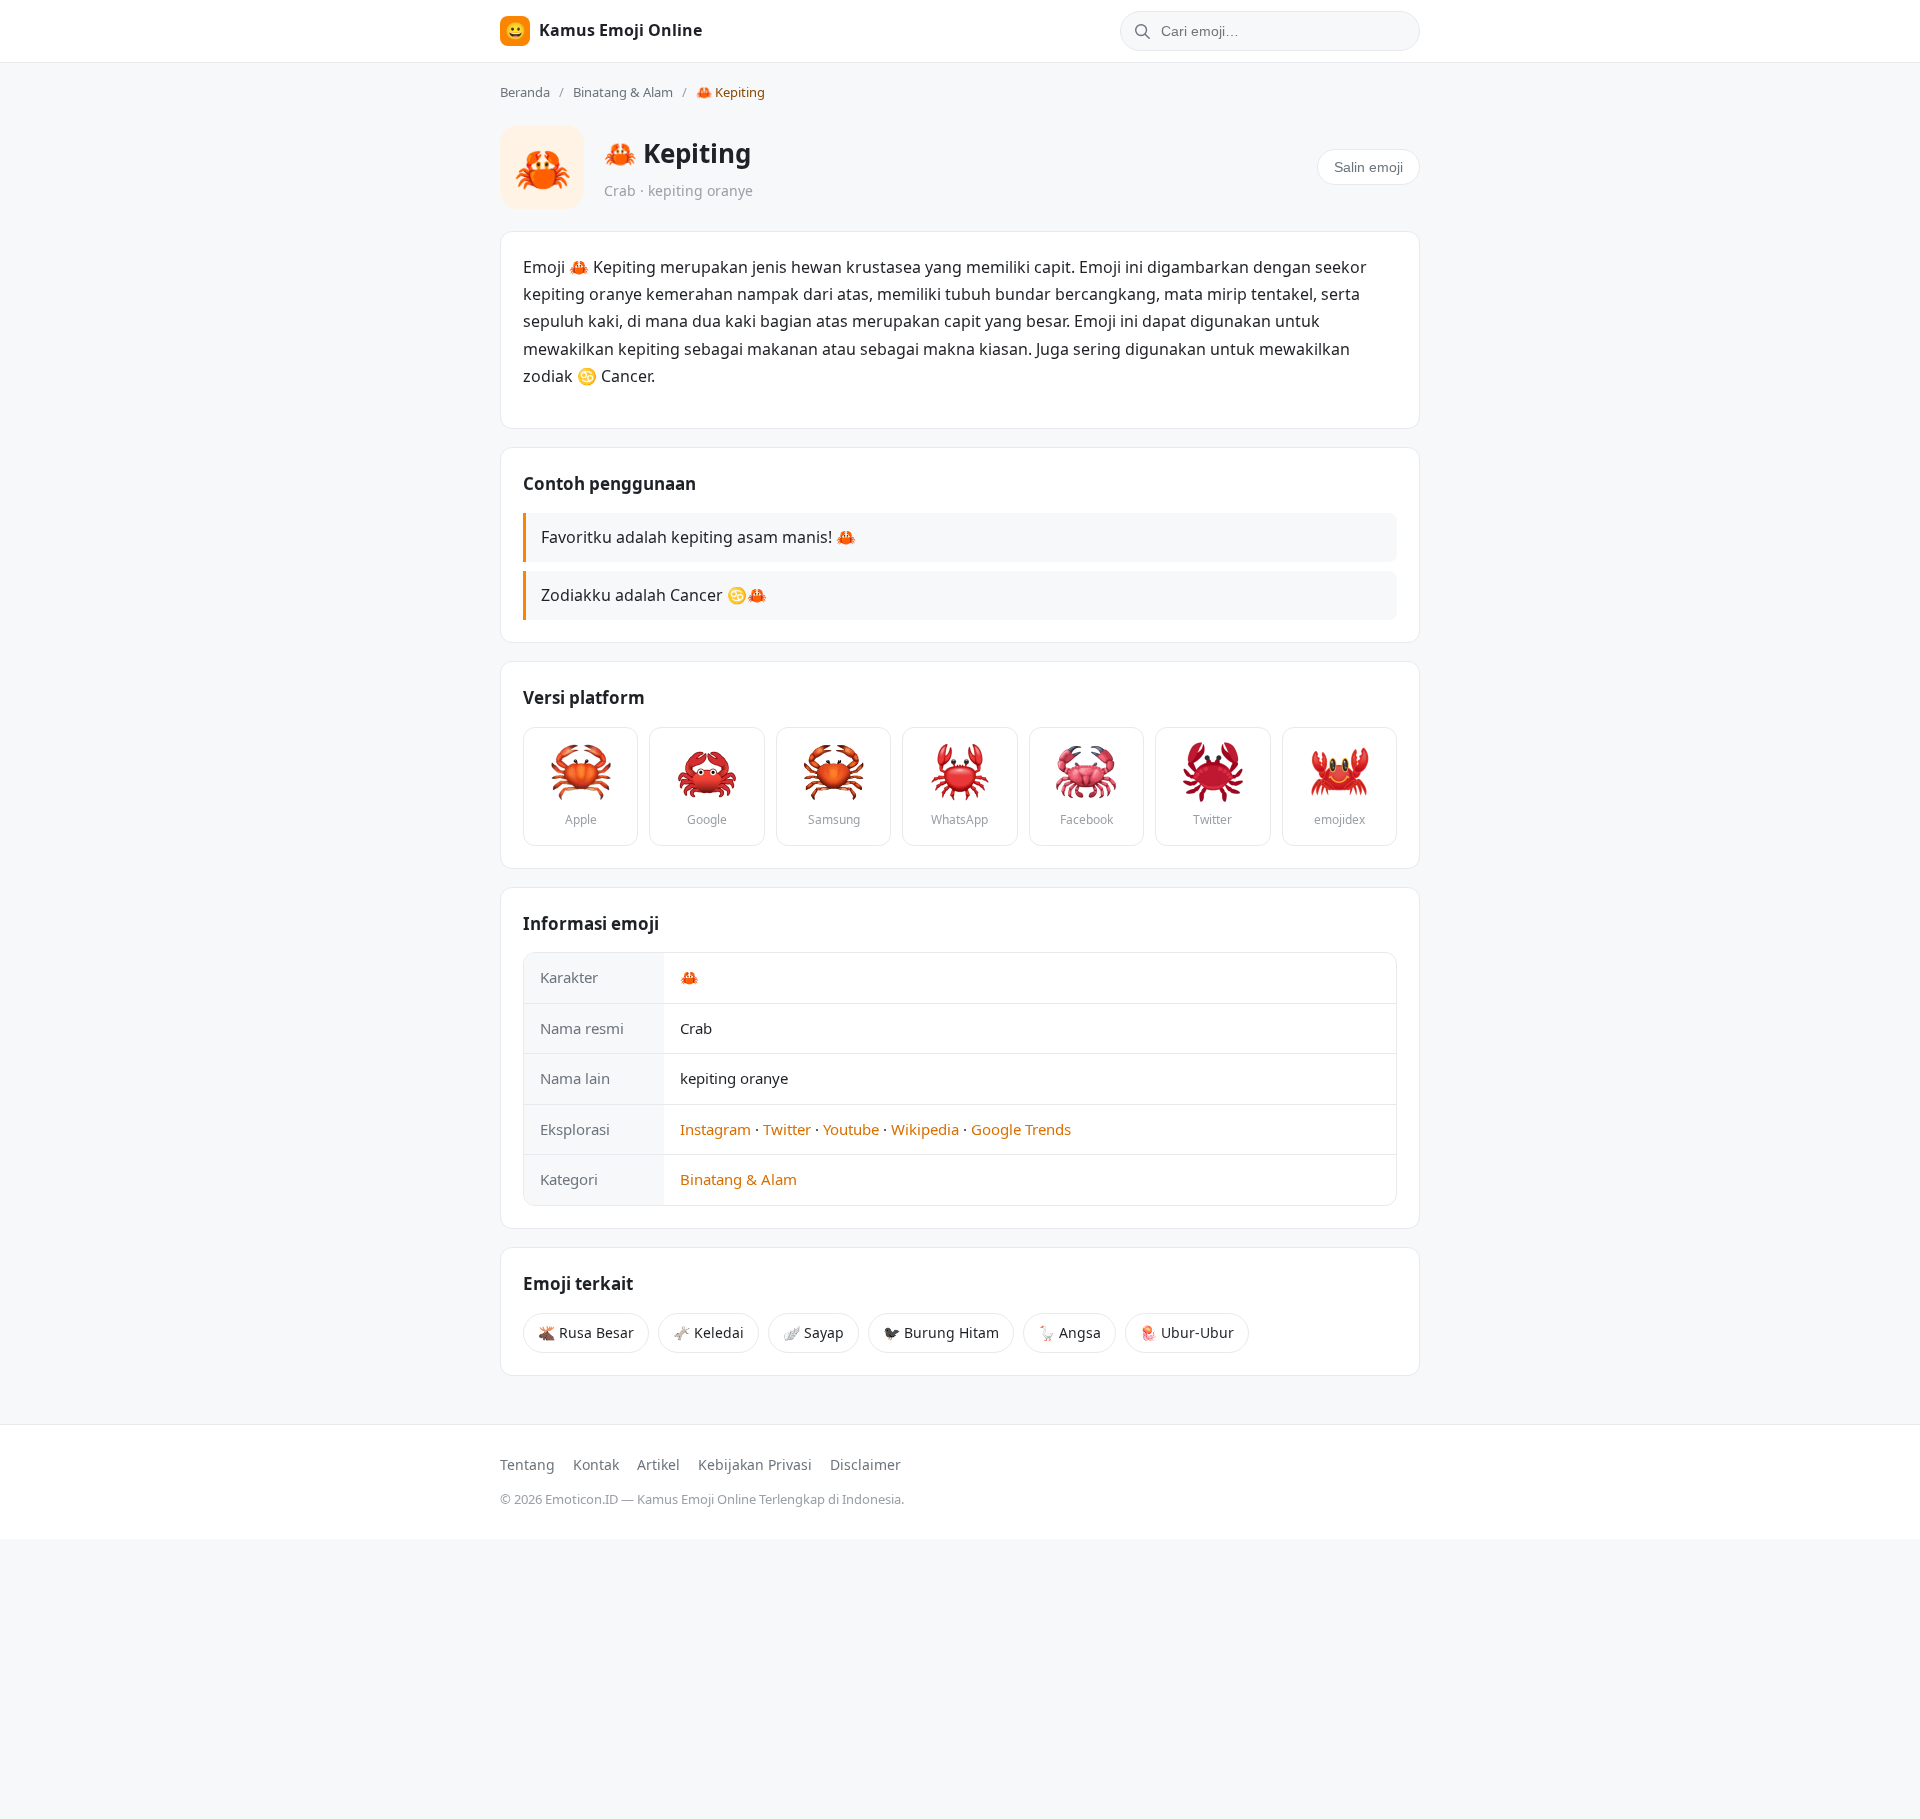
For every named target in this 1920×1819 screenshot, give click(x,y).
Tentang (527, 1464)
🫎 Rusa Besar (586, 1332)
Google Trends (1021, 1129)
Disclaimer (865, 1464)
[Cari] (1139, 31)
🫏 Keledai (708, 1332)
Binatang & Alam (623, 92)
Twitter (787, 1129)
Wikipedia (925, 1129)
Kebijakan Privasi (755, 1464)
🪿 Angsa (1069, 1332)
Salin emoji (1368, 167)
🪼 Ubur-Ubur (1187, 1332)
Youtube (851, 1129)
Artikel (658, 1464)
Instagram (715, 1129)
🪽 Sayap (813, 1332)
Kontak (596, 1464)
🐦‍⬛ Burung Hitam (941, 1332)
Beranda (525, 92)
